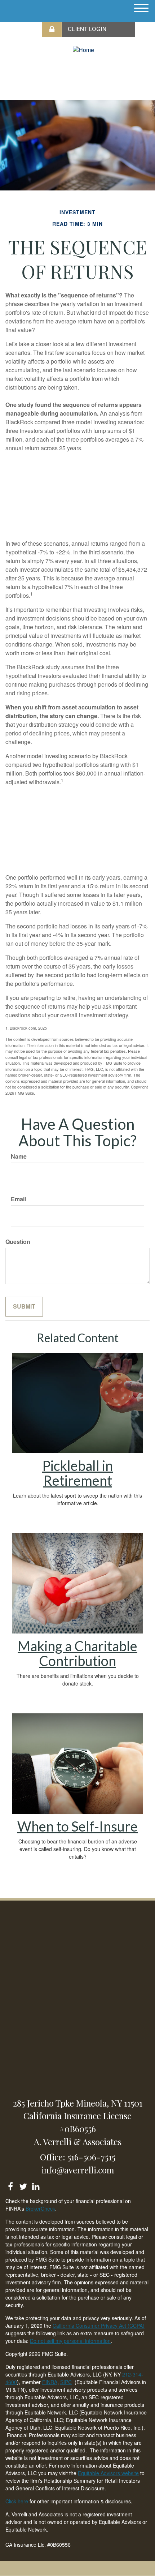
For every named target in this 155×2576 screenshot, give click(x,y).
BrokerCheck (40, 2208)
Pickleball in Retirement (77, 1473)
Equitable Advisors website (108, 2473)
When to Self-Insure (77, 1826)
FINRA (50, 2382)
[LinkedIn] (36, 2185)
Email (18, 1199)
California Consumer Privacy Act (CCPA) (99, 2326)
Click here (17, 2501)
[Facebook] (10, 2185)
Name (19, 1156)
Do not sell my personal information (70, 2341)
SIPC (66, 2382)
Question (18, 1242)
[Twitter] (23, 2185)
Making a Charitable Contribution (77, 1653)
